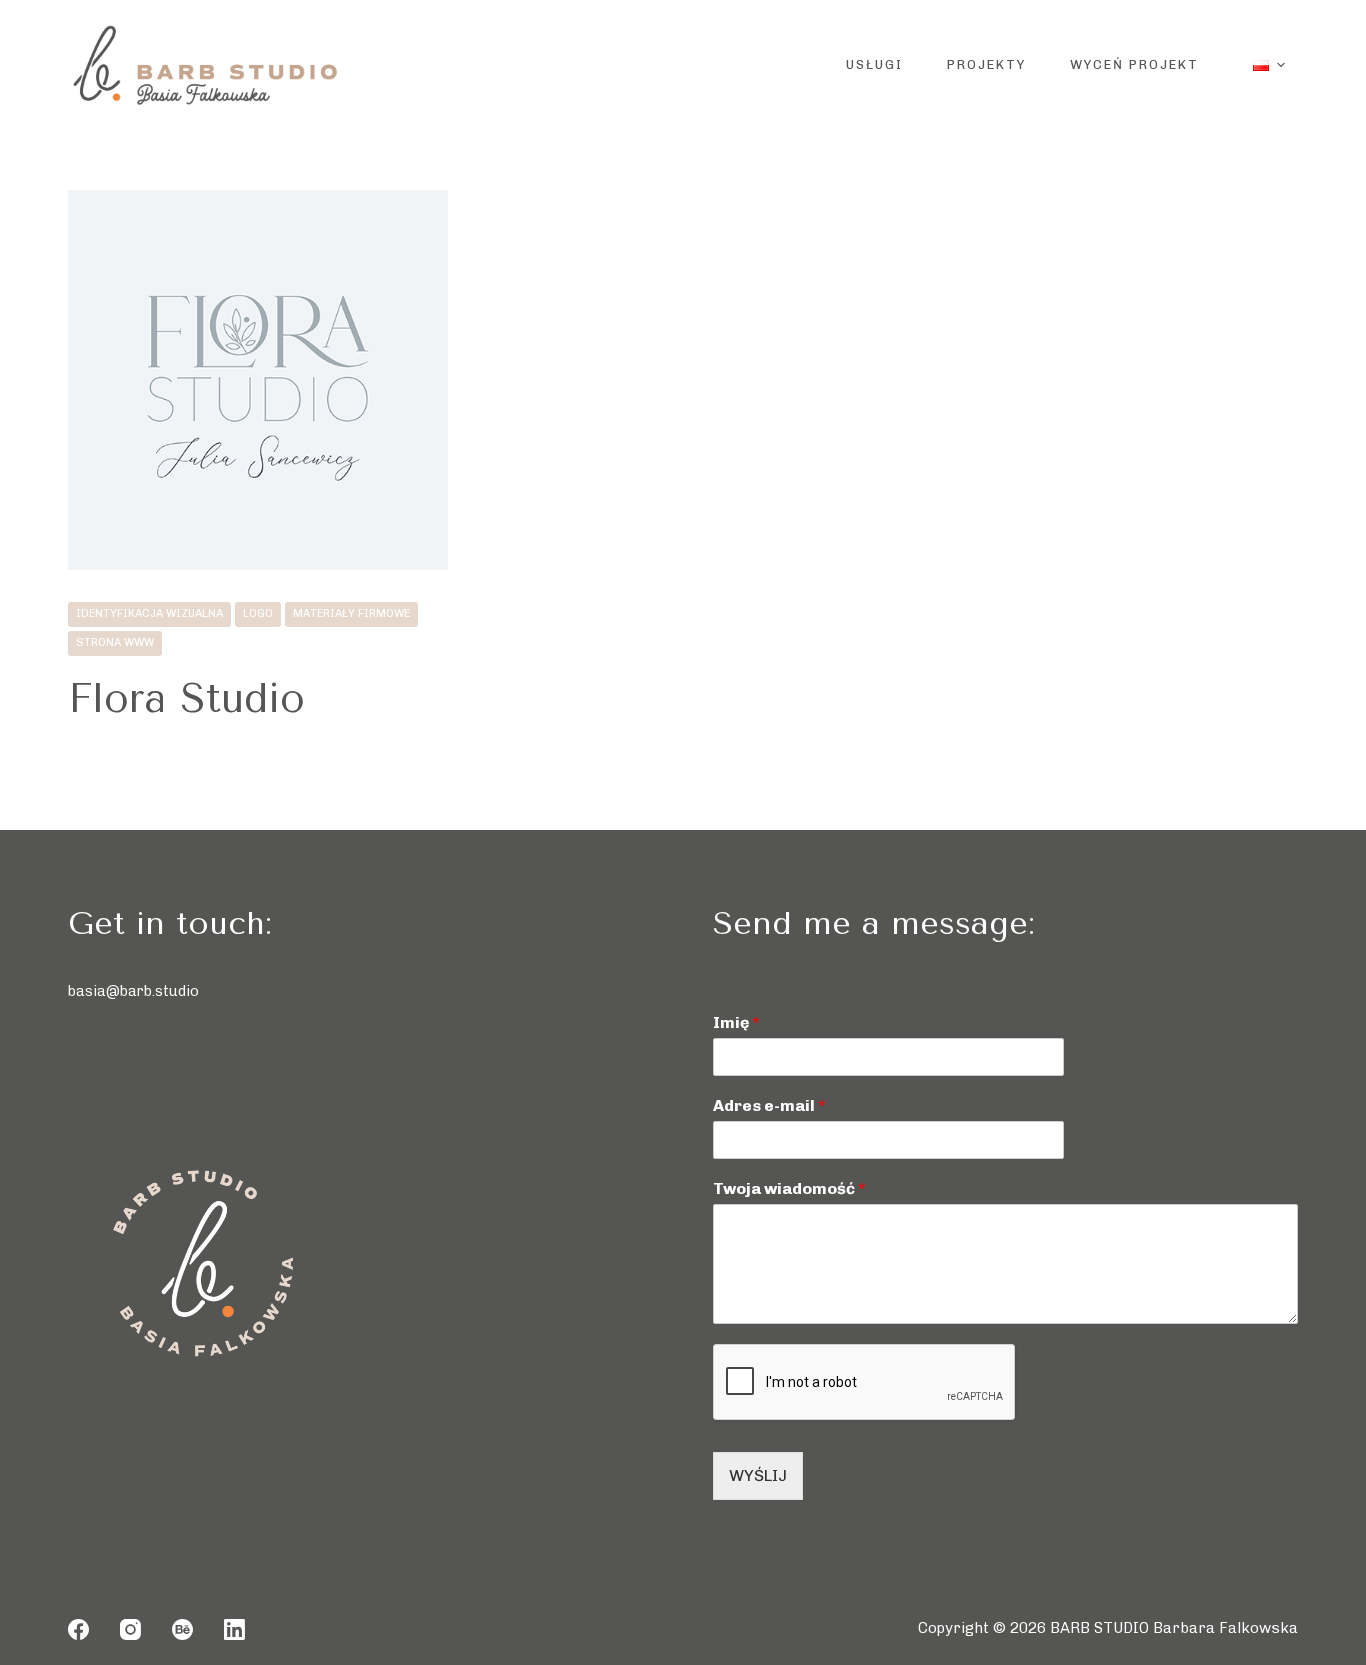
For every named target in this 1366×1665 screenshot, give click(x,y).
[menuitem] (1269, 65)
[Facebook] (78, 1629)
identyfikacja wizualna (149, 613)
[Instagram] (130, 1629)
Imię (736, 1022)
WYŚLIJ (758, 1475)
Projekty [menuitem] (986, 64)
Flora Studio (186, 698)
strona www (115, 642)
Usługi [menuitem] (874, 64)
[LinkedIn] (234, 1629)
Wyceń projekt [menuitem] (1134, 64)
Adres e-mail (769, 1105)
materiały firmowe (351, 613)
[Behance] (182, 1629)
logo (258, 613)
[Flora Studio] (258, 380)
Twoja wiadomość (789, 1188)
